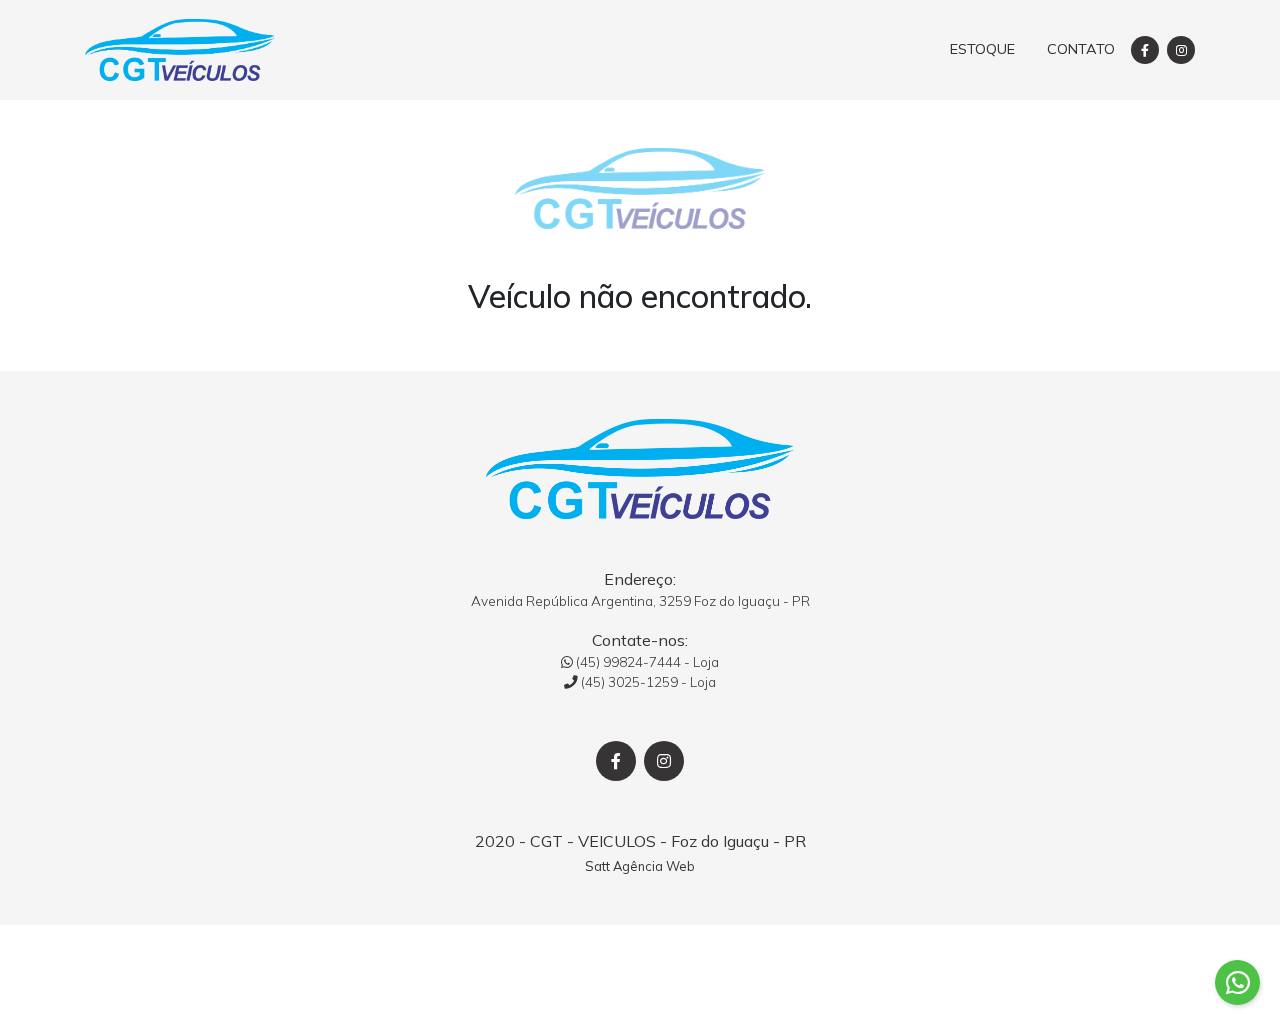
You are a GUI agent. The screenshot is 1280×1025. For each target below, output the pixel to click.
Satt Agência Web (640, 866)
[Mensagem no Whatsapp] (1237, 982)
